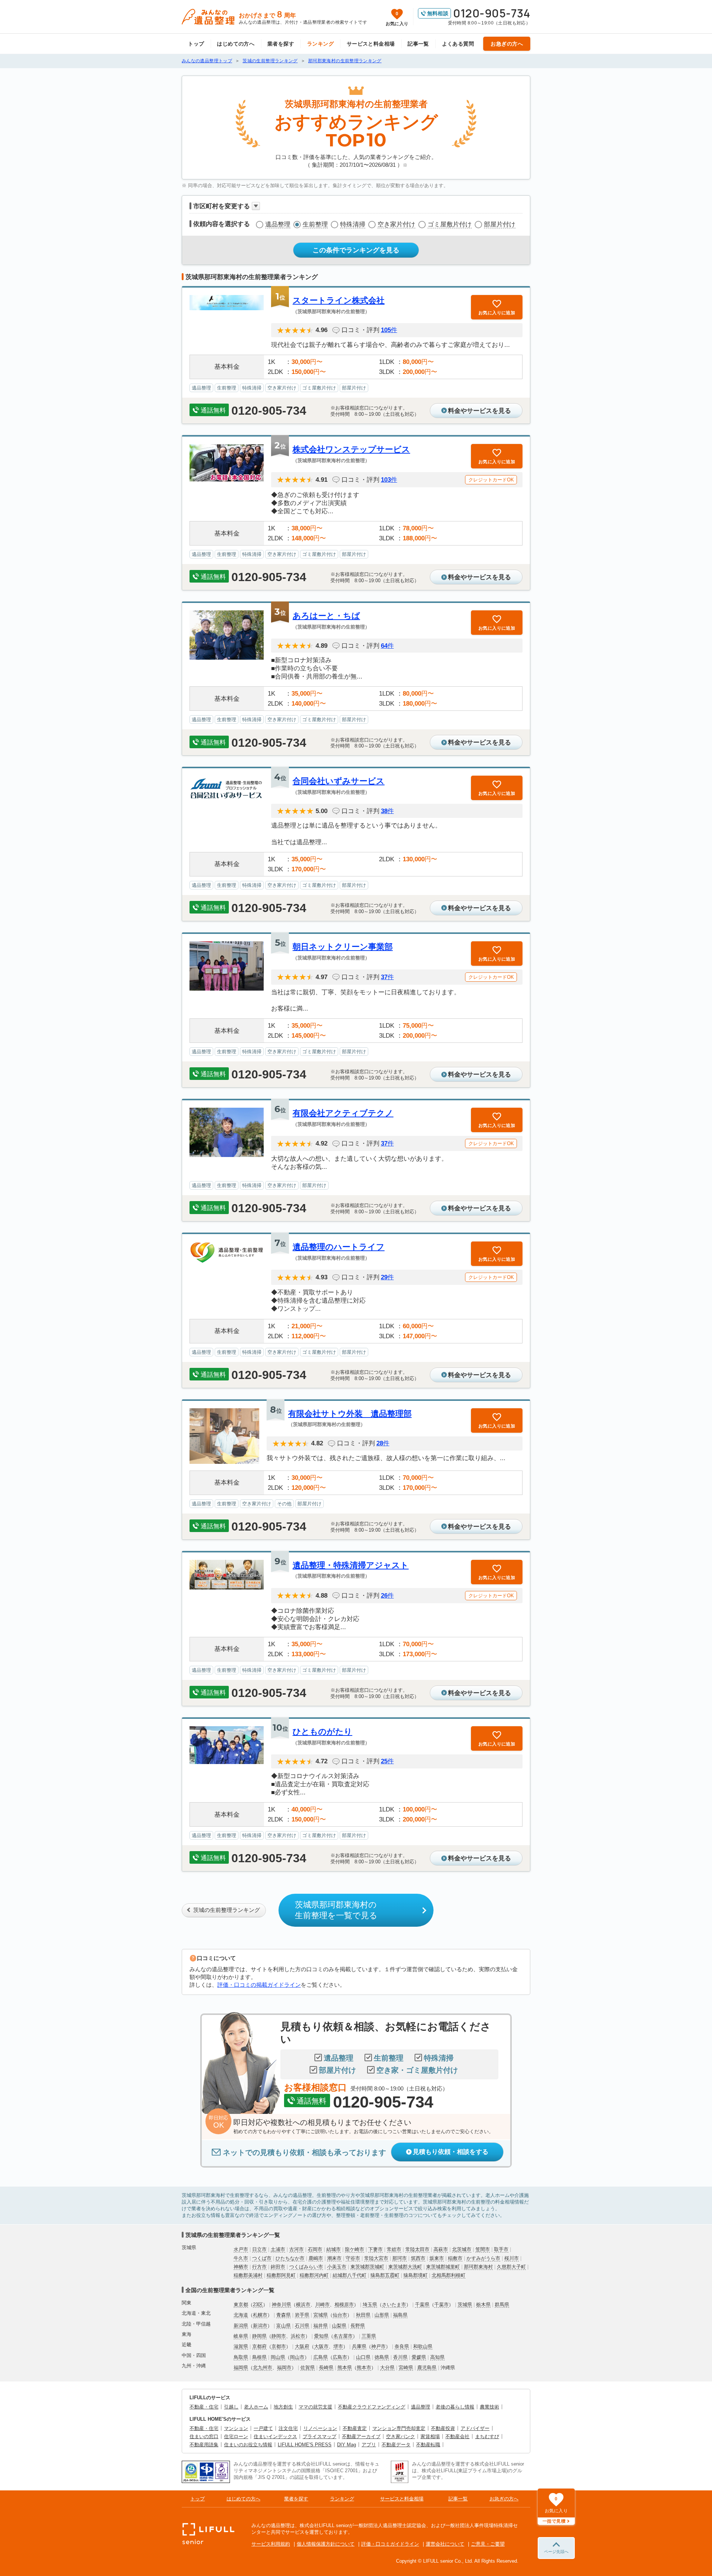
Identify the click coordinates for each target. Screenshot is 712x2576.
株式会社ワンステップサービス (351, 449)
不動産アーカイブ (361, 2436)
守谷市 (353, 2258)
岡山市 (297, 2357)
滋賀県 (241, 2346)
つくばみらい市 (306, 2267)
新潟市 (260, 2326)
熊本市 (364, 2368)
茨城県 (465, 2305)
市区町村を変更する (222, 206)
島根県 (259, 2357)
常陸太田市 (417, 2249)
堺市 (338, 2346)
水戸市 (241, 2249)
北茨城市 (462, 2249)
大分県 (387, 2368)
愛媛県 (419, 2357)
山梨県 (339, 2326)
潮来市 (334, 2258)
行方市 (259, 2267)
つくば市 (262, 2258)
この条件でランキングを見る (356, 250)
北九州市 (263, 2368)
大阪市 (321, 2346)
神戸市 (378, 2346)
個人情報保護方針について (326, 2544)
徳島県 (382, 2357)
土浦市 (278, 2249)
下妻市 (375, 2249)
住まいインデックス (275, 2436)
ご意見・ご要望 (488, 2544)
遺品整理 (278, 224)
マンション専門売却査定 (399, 2428)
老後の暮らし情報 (455, 2407)
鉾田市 (278, 2267)
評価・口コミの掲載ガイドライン (259, 1985)
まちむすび (487, 2436)
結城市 (334, 2249)
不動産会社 (457, 2436)
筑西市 (418, 2258)
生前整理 (315, 224)
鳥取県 (241, 2357)
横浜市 (303, 2305)
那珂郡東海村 (478, 2267)
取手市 (501, 2249)
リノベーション (320, 2428)
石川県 (302, 2326)
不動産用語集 (204, 2445)
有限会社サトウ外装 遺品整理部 (350, 1414)
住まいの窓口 (204, 2436)
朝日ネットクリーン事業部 (343, 947)
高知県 (437, 2357)
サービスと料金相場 (371, 44)
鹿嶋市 (316, 2258)
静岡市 (279, 2336)
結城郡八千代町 (350, 2275)
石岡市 (315, 2249)
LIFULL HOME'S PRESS (305, 2445)
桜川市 (512, 2258)
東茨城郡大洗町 (405, 2267)
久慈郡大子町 (511, 2267)
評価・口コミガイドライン (390, 2544)
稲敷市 (455, 2258)
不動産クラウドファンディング (372, 2407)
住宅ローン (236, 2436)
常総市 (394, 2249)
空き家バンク (400, 2436)
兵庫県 (359, 2346)
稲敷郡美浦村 (248, 2275)
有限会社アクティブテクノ (343, 1113)
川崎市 (322, 2305)
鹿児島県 (427, 2368)
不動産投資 (443, 2428)
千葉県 (422, 2305)
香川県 (400, 2357)
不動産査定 (355, 2428)
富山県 (284, 2326)
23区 (258, 2305)
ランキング (320, 44)
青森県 (284, 2315)
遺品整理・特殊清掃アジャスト (351, 1565)
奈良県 (402, 2346)
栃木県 (483, 2305)
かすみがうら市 (483, 2258)
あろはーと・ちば (326, 616)
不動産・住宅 (204, 2407)
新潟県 (241, 2326)
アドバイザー (475, 2428)
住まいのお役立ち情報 (248, 2445)
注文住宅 (288, 2428)
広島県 (321, 2357)
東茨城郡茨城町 (367, 2267)
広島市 (340, 2357)
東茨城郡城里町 (443, 2267)
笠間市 (483, 2249)
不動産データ (396, 2445)
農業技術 (489, 2407)
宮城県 (321, 2315)
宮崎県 (406, 2368)
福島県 (400, 2315)
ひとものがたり (322, 1732)
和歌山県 (423, 2346)
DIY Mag (347, 2445)
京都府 (259, 2346)
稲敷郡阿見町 (281, 2275)
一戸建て (263, 2428)
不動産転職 (428, 2445)
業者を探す (281, 44)
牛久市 (241, 2258)
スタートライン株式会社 (339, 300)
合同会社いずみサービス (339, 781)
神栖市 (241, 2267)
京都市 (279, 2346)
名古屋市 (343, 2336)
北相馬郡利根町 (449, 2275)
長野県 (358, 2326)
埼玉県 (370, 2305)
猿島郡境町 (416, 2275)
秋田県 (363, 2315)
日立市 (259, 2249)
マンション (236, 2428)
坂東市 (437, 2258)
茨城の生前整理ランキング (227, 1910)
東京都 (241, 2305)
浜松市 (298, 2336)
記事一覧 (418, 44)
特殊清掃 (353, 224)
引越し (231, 2407)
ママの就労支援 (315, 2407)
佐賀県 (308, 2368)
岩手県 (302, 2315)
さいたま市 (394, 2305)
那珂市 (400, 2258)
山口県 (363, 2357)
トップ (196, 44)
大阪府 (302, 2346)
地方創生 (283, 2407)
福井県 (321, 2326)
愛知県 (321, 2336)
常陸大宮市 (376, 2258)
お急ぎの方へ (507, 44)
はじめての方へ (236, 44)
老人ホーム (256, 2407)
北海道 (241, 2315)
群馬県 (502, 2305)
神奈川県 (281, 2305)
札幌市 (260, 2315)
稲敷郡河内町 (314, 2275)
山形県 (382, 2315)
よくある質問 (458, 44)
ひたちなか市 (290, 2258)
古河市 (296, 2249)
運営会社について (445, 2544)
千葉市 (441, 2305)
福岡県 (241, 2368)
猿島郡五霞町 (385, 2275)
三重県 (369, 2336)
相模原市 (344, 2305)
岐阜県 (241, 2336)
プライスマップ (319, 2436)
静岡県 (259, 2336)
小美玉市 (337, 2267)
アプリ (369, 2445)
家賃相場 (430, 2436)
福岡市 (284, 2368)
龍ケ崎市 (355, 2249)
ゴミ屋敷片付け (450, 224)
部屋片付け (500, 224)
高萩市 (441, 2249)
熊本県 (345, 2368)
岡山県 (278, 2357)
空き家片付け (396, 224)
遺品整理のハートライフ (339, 1247)
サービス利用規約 (271, 2544)
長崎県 (326, 2368)
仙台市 (340, 2315)
